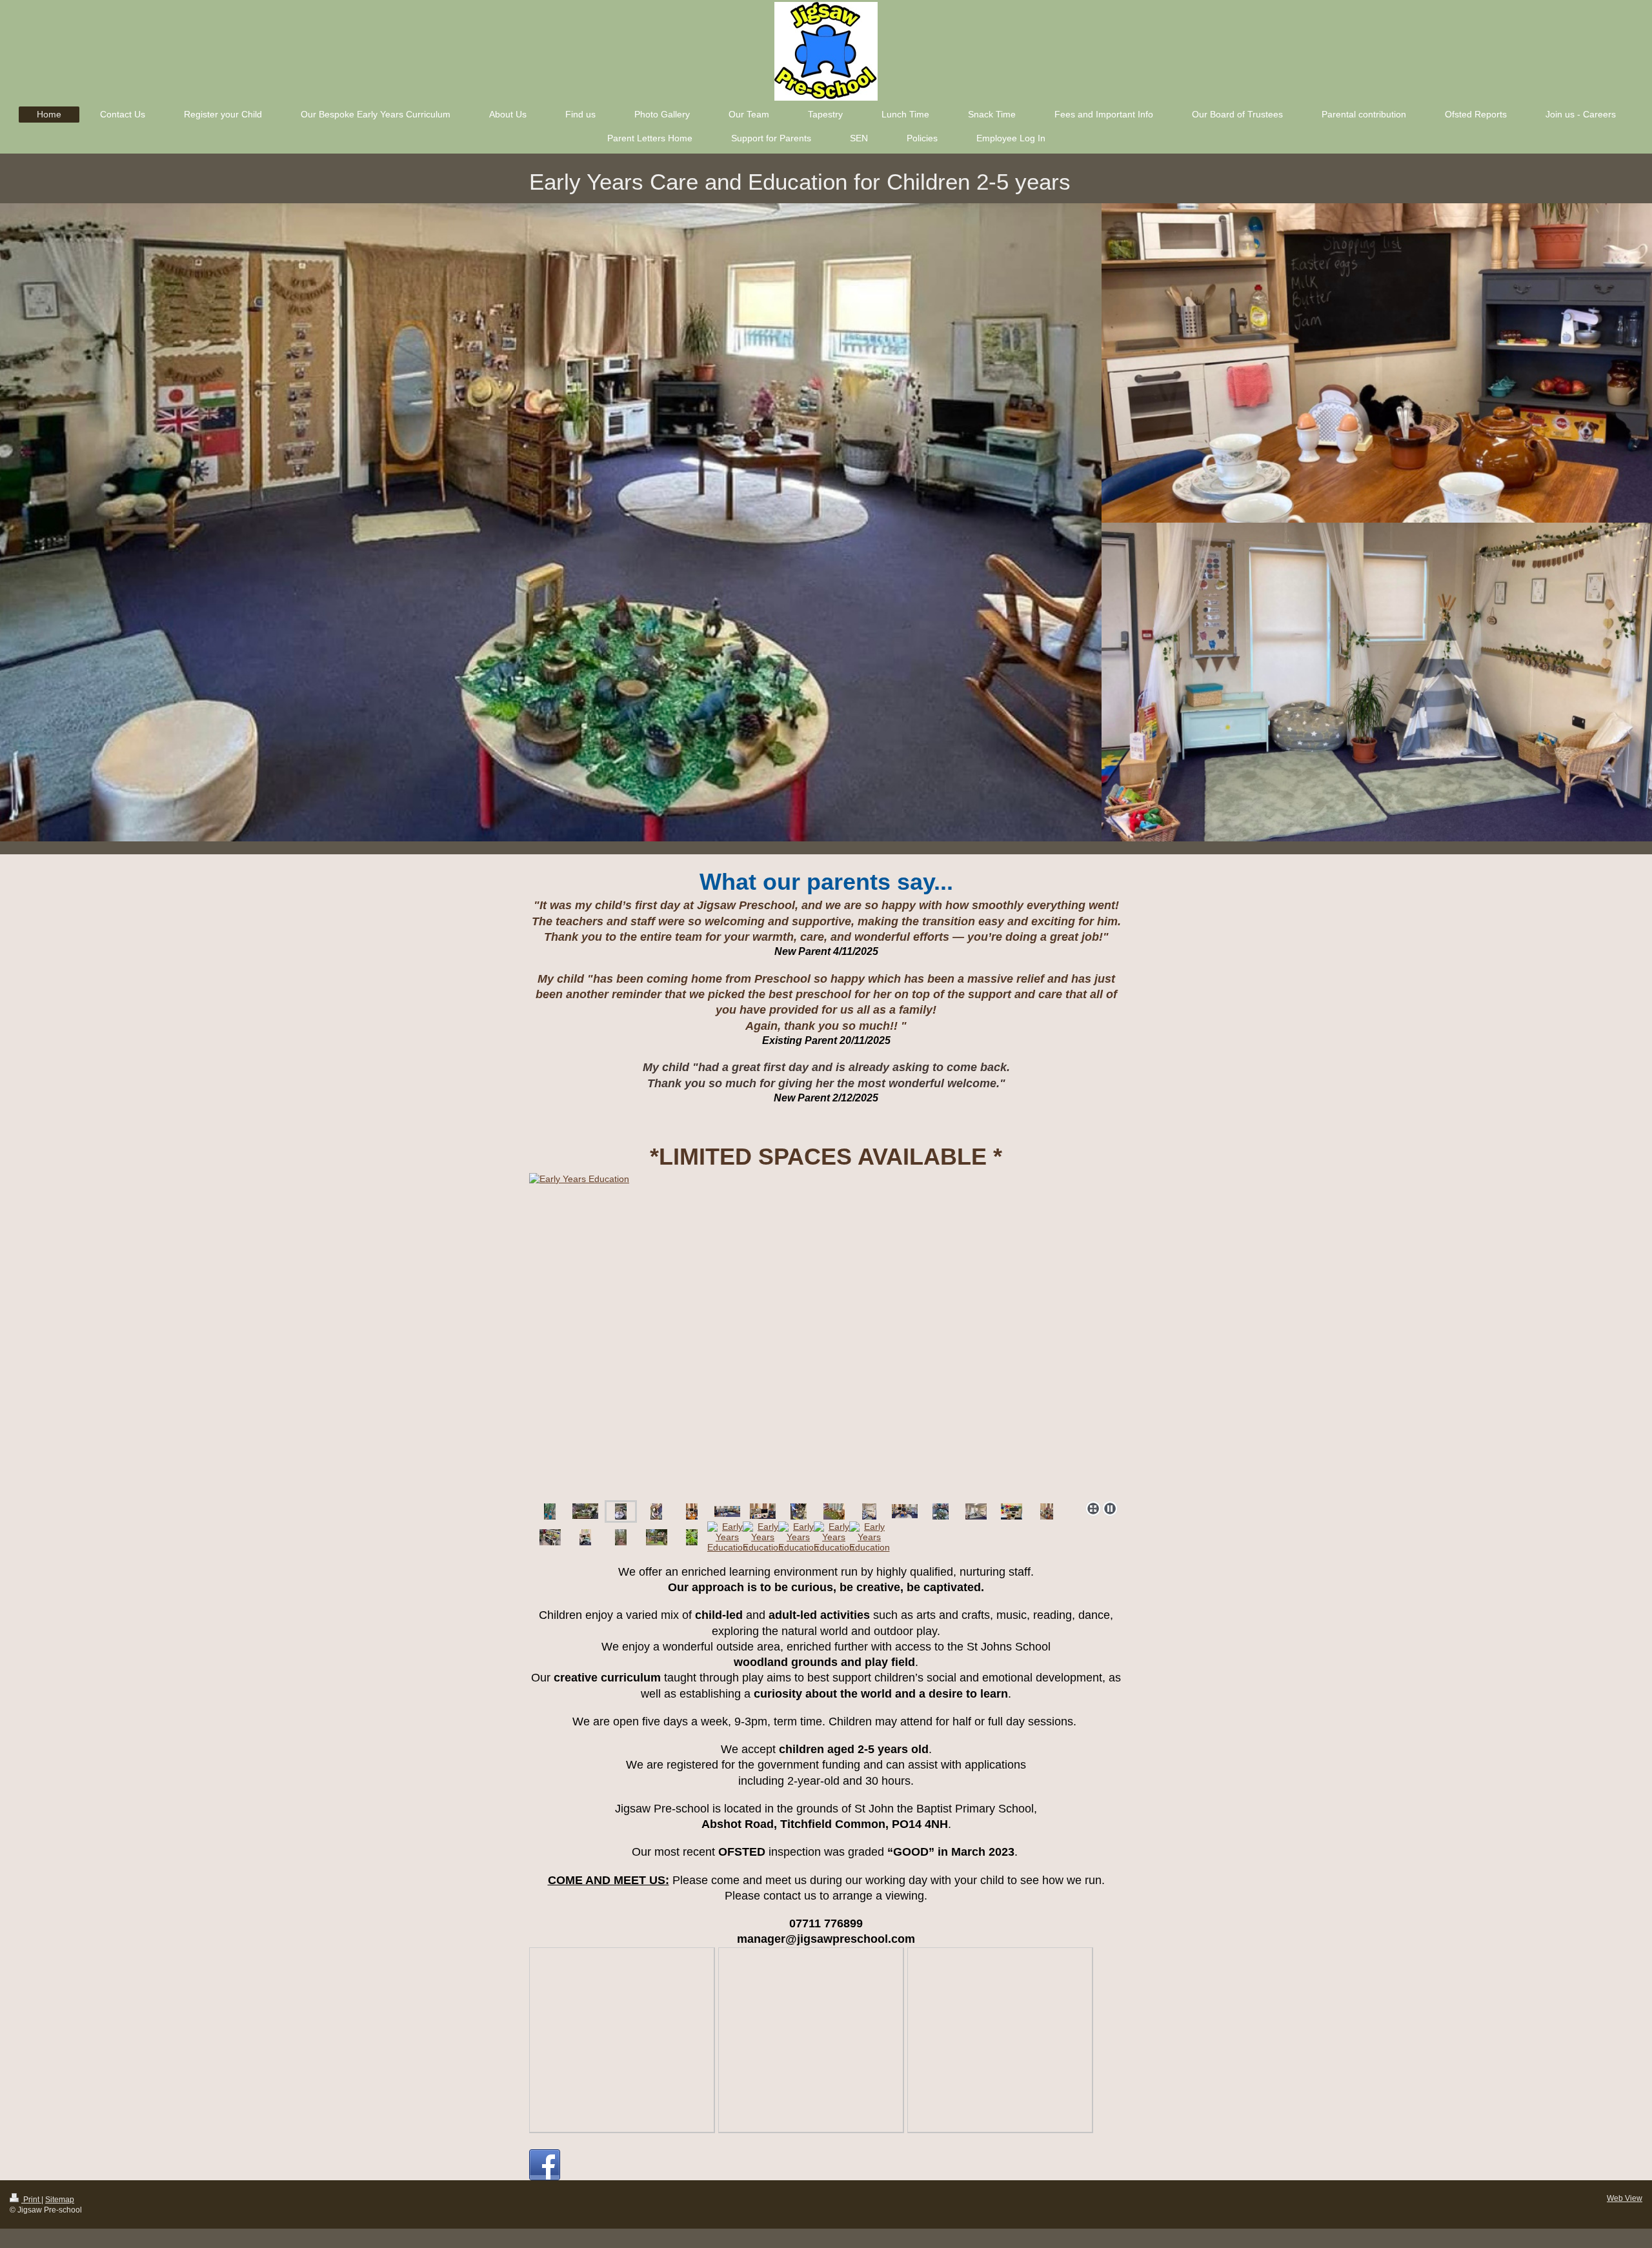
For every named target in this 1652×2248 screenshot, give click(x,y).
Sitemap (60, 2200)
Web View (1625, 2198)
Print (31, 2200)
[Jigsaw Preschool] (826, 1334)
